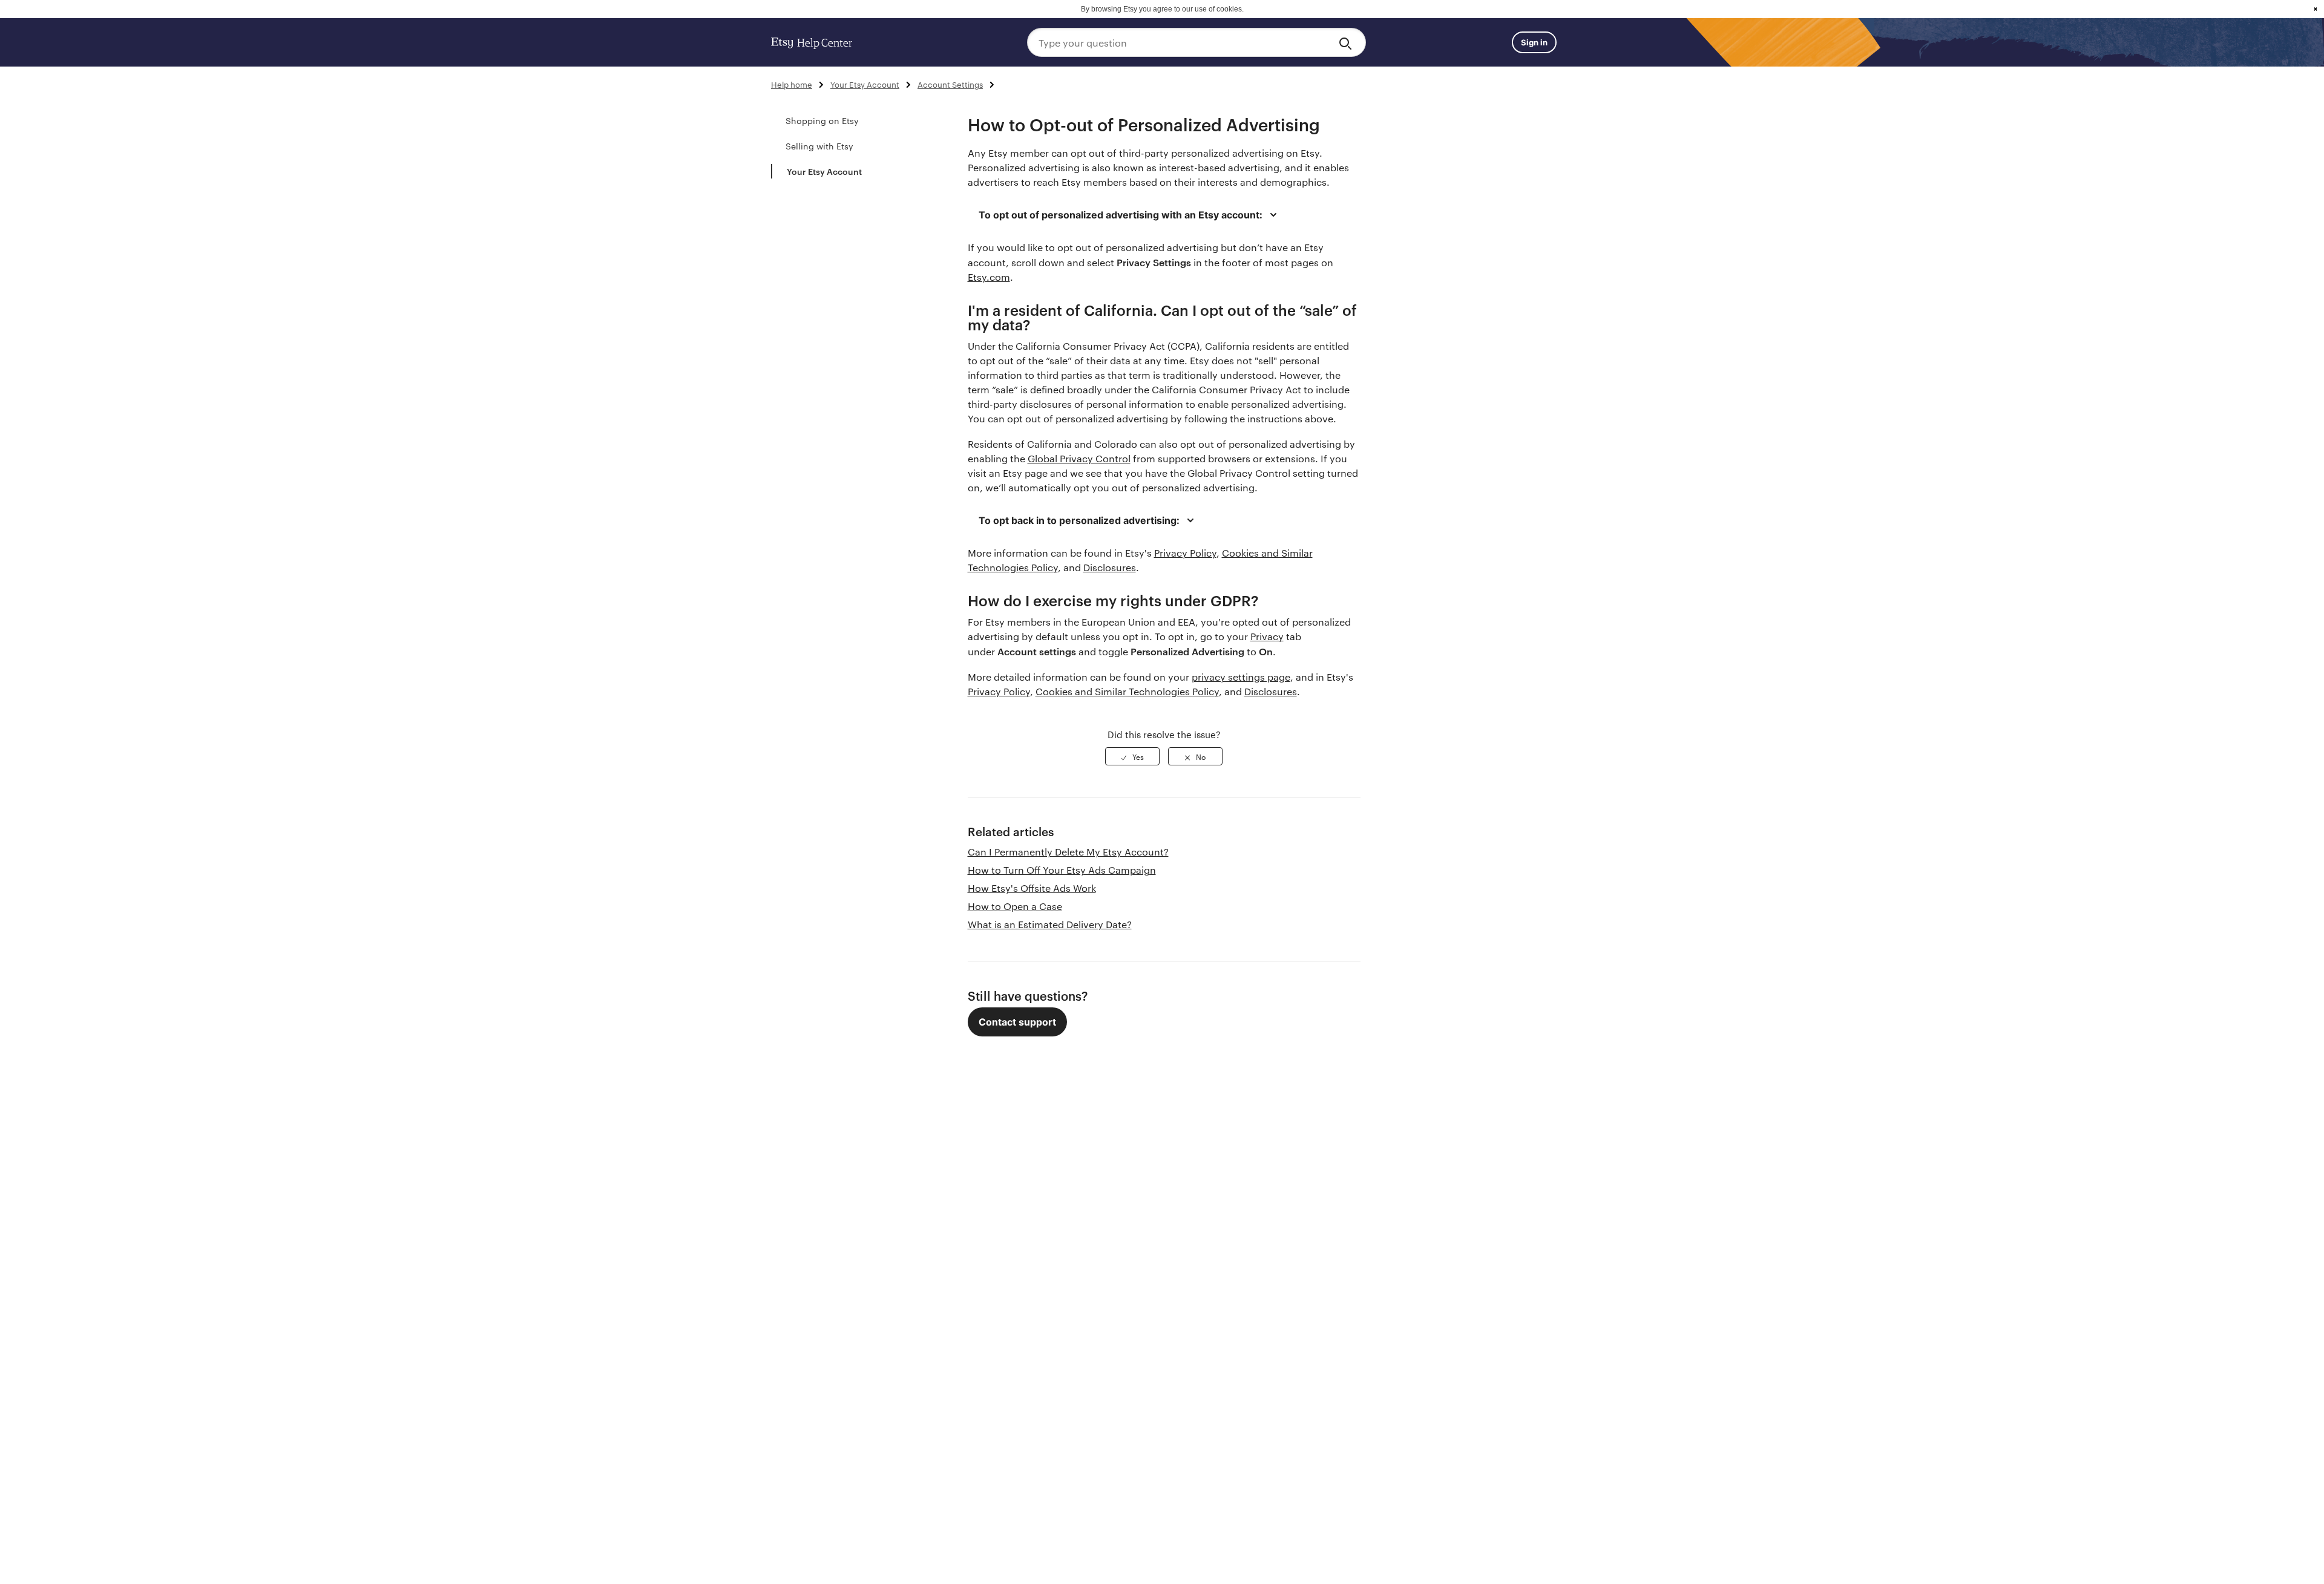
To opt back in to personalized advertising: (1079, 520)
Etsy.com (989, 277)
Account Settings (950, 84)
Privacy (1267, 636)
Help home (792, 84)
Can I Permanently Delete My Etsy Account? (1068, 852)
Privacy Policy (1185, 553)
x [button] (2316, 9)
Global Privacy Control (1079, 458)
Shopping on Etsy (822, 120)
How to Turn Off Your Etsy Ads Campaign (1062, 870)
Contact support (1017, 1022)
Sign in (1534, 42)
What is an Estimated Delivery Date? (1050, 924)
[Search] (1347, 42)
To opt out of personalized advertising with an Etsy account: (1121, 215)
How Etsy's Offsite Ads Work (1032, 888)
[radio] (1132, 756)
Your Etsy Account (865, 84)
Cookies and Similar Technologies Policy (1127, 691)
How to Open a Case (1015, 906)
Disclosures (1110, 567)
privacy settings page (1241, 677)
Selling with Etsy (819, 146)
